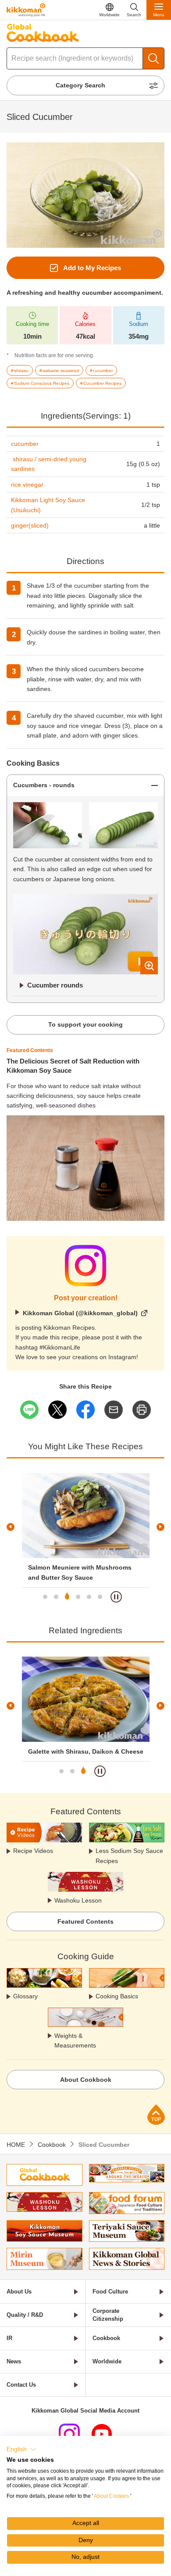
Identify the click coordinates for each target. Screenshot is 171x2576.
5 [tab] (89, 1597)
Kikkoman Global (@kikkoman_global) (80, 1313)
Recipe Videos (33, 1851)
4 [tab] (78, 1597)
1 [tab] (45, 1597)
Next (160, 1527)
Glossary (25, 1996)
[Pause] (116, 1597)
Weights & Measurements (75, 2041)
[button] (21, 2449)
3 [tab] (67, 1597)
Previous (11, 1527)
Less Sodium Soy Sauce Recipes (129, 1856)
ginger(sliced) (30, 525)
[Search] (153, 58)
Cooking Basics (117, 1996)
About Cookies (111, 2496)
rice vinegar (27, 485)
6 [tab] (100, 1597)
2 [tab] (56, 1597)
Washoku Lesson (78, 1900)
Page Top (156, 2115)
